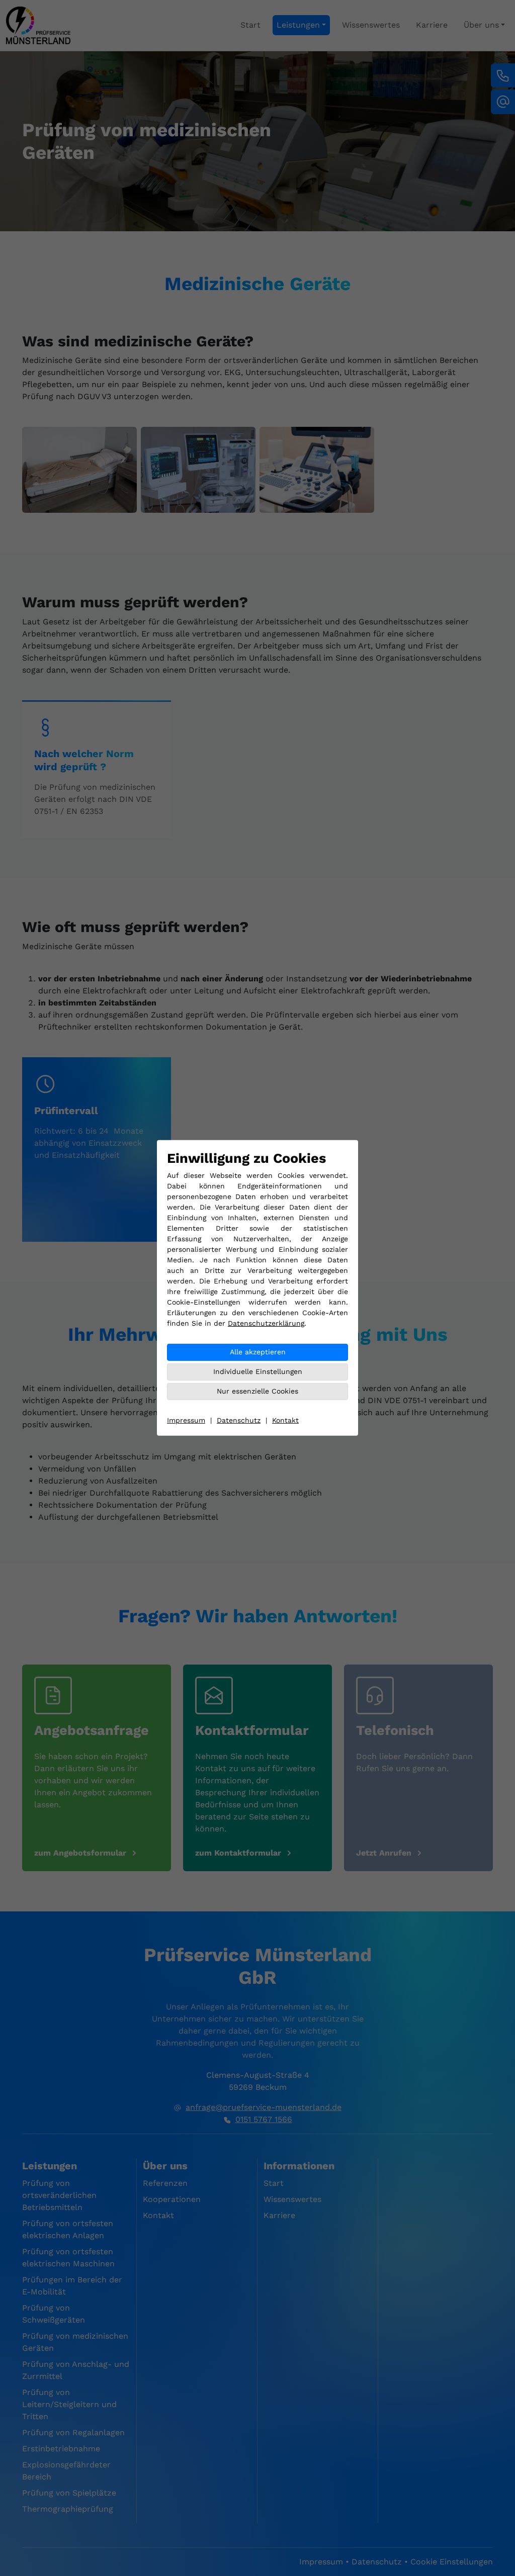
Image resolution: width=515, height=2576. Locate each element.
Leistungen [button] (298, 25)
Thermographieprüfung (68, 2509)
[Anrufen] (503, 75)
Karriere (432, 25)
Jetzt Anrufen (384, 1853)
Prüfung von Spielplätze (69, 2493)
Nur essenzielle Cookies (257, 1391)
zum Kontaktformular (238, 1853)
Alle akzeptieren (258, 1352)
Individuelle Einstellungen (258, 1371)
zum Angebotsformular (80, 1853)
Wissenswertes (371, 25)
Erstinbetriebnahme (61, 2449)
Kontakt (285, 1420)
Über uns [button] (481, 25)
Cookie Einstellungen (452, 2562)
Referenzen (165, 2183)
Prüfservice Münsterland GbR (258, 1966)
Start (250, 25)
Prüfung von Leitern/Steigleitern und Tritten (69, 2404)
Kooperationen (172, 2199)
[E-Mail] (503, 102)
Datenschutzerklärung (266, 1323)
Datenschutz (239, 1420)
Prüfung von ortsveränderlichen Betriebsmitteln (59, 2195)
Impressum (186, 1420)
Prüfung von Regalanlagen (73, 2432)
